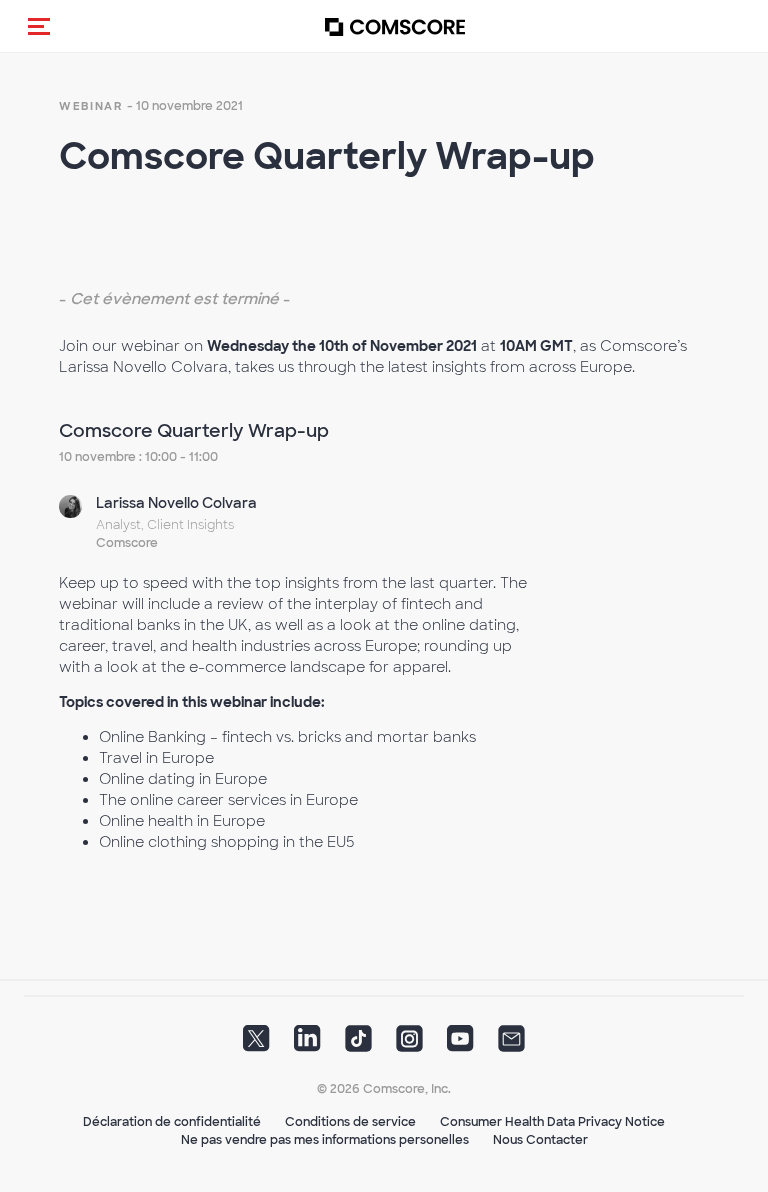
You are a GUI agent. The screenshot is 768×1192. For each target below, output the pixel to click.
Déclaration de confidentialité (172, 1122)
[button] (39, 26)
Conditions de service (350, 1122)
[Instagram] (409, 1045)
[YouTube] (460, 1045)
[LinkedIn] (307, 1045)
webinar (91, 106)
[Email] (511, 1045)
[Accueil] (395, 26)
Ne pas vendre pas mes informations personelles (325, 1140)
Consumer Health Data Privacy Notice (552, 1122)
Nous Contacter (540, 1140)
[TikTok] (358, 1045)
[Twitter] (256, 1045)
